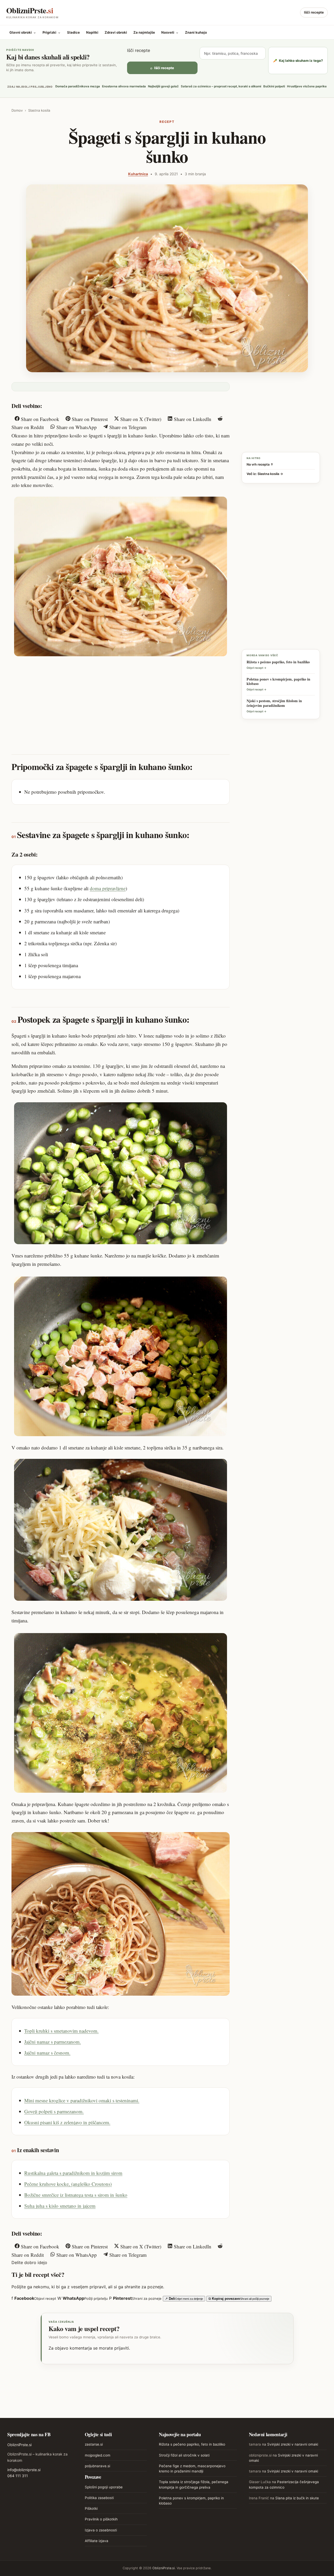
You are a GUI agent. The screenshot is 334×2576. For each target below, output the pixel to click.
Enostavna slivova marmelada (124, 86)
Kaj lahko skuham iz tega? (298, 61)
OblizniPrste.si (19, 2445)
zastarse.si (94, 2444)
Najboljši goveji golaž (163, 86)
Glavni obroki (23, 32)
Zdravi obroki (116, 32)
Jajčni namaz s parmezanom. (53, 2042)
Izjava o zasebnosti (101, 2530)
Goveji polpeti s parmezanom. (54, 2111)
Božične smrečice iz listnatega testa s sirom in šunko (76, 2195)
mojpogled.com (98, 2455)
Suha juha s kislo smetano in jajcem (60, 2206)
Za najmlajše (144, 32)
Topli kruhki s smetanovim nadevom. (61, 2031)
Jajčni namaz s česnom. (47, 2053)
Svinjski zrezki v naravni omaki (293, 2444)
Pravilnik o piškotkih (101, 2519)
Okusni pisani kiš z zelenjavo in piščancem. (67, 2122)
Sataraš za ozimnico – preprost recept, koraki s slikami (221, 86)
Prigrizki (52, 32)
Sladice (73, 32)
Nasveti (170, 32)
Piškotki (91, 2508)
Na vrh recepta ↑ (260, 464)
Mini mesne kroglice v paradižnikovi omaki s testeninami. (82, 2100)
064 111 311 (18, 2476)
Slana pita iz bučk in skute (297, 2498)
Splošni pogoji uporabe (104, 2487)
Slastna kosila (39, 110)
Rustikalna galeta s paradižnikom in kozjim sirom (73, 2173)
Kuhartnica (138, 174)
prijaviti (122, 2348)
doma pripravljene (108, 888)
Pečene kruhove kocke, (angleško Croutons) (68, 2184)
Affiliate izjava (97, 2541)
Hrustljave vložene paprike (307, 86)
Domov (17, 110)
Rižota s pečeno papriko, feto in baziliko (192, 2444)
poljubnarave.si (97, 2466)
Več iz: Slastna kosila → (265, 474)
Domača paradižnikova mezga (78, 86)
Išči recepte (314, 12)
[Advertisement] (121, 700)
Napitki (92, 32)
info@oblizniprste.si (24, 2470)
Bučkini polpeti (274, 86)
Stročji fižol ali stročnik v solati (184, 2455)
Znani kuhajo (196, 32)
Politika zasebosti (99, 2498)
